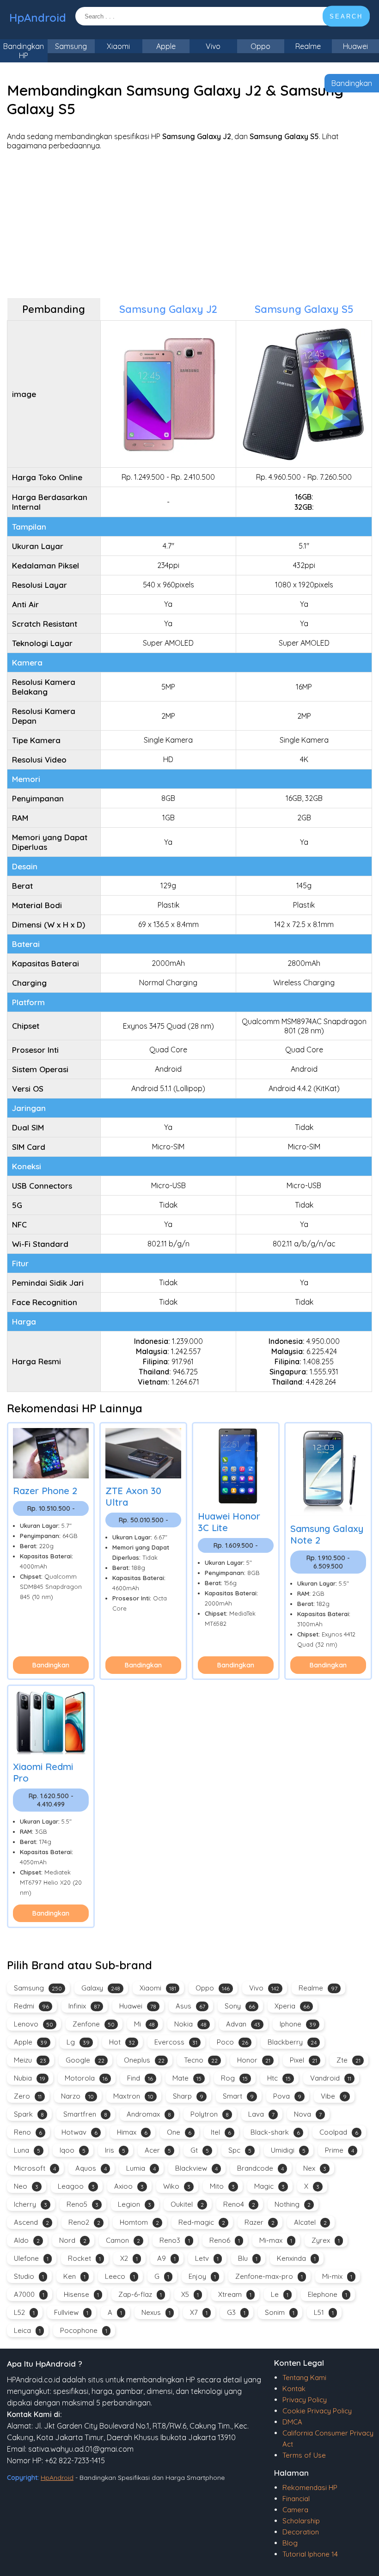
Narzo (77, 2096)
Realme (308, 46)
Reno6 (225, 2240)
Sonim (280, 2312)
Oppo (260, 46)
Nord (73, 2240)
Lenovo (34, 2024)
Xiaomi (118, 46)
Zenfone (94, 2024)
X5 (190, 2294)
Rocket (84, 2258)
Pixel (303, 2060)
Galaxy (101, 1988)
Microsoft (35, 2168)
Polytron (210, 2114)
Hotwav (79, 2132)
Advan (243, 2024)
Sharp (188, 2096)
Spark (29, 2114)
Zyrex (326, 2240)
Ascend (31, 2222)
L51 (324, 2312)
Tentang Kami (304, 2378)
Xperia (292, 2006)
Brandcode (260, 2168)
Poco (232, 2042)
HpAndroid (38, 18)
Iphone (298, 2024)
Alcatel (310, 2222)
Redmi (31, 2006)
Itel (221, 2132)
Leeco (120, 2276)
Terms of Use (304, 2455)
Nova (308, 2114)
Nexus (156, 2312)
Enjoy (202, 2276)
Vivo (213, 46)
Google (85, 2060)
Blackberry (292, 2042)
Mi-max (276, 2240)
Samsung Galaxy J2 (168, 309)
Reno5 (83, 2204)
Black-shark (275, 2132)
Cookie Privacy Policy (317, 2411)
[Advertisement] (189, 224)
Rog (234, 2078)
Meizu (30, 2060)
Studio (29, 2276)
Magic (269, 2186)
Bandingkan (352, 83)
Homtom (139, 2222)
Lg (78, 2042)
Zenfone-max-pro (269, 2276)
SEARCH (346, 16)
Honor (254, 2060)
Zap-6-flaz (140, 2294)
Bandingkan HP (24, 51)
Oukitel (187, 2204)
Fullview (71, 2312)
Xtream (235, 2294)
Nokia (190, 2024)
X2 (129, 2258)
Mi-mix (337, 2276)
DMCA (292, 2422)
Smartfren (85, 2114)
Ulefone (31, 2258)
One (179, 2132)
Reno (28, 2132)
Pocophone (84, 2330)
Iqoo (73, 2150)
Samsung (71, 46)
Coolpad (339, 2132)
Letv (207, 2258)
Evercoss (176, 2042)
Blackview (196, 2168)
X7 (199, 2312)
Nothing (293, 2204)
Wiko (177, 2186)
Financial (296, 2499)
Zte (348, 2060)
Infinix (84, 2006)
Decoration (301, 2532)
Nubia (30, 2078)
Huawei (138, 2006)
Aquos (91, 2168)
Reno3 (175, 2240)
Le (280, 2294)
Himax (132, 2132)
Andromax (149, 2114)
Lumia (141, 2168)
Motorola (86, 2078)
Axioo (129, 2186)
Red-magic (202, 2222)
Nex (315, 2168)
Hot (122, 2042)
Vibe (334, 2096)
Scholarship (301, 2521)
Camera (295, 2510)
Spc (240, 2150)
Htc (279, 2078)
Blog (290, 2543)
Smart (238, 2096)
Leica (27, 2330)
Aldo (27, 2240)
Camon (123, 2240)
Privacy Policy (305, 2400)
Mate (187, 2078)
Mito (222, 2186)
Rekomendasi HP (310, 2487)
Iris (115, 2150)
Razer (260, 2222)
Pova (287, 2096)
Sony (240, 2006)
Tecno (201, 2060)
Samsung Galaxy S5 (304, 309)
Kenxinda (296, 2258)
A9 (166, 2258)
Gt (200, 2150)
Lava (261, 2114)
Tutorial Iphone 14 (310, 2554)
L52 (24, 2312)
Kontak (294, 2389)
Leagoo (76, 2186)
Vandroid (331, 2078)
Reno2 (84, 2222)
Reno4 (239, 2204)
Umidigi (288, 2150)
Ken (74, 2276)
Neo (26, 2186)
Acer (158, 2150)
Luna (27, 2150)
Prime (339, 2150)
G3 (236, 2312)
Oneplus (144, 2060)
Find (140, 2078)
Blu (248, 2258)
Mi (144, 2024)
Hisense (81, 2294)
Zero (28, 2096)
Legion (134, 2204)
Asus (190, 2006)
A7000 (29, 2294)
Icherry (31, 2204)
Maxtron (133, 2096)
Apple (166, 46)
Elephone (327, 2294)
